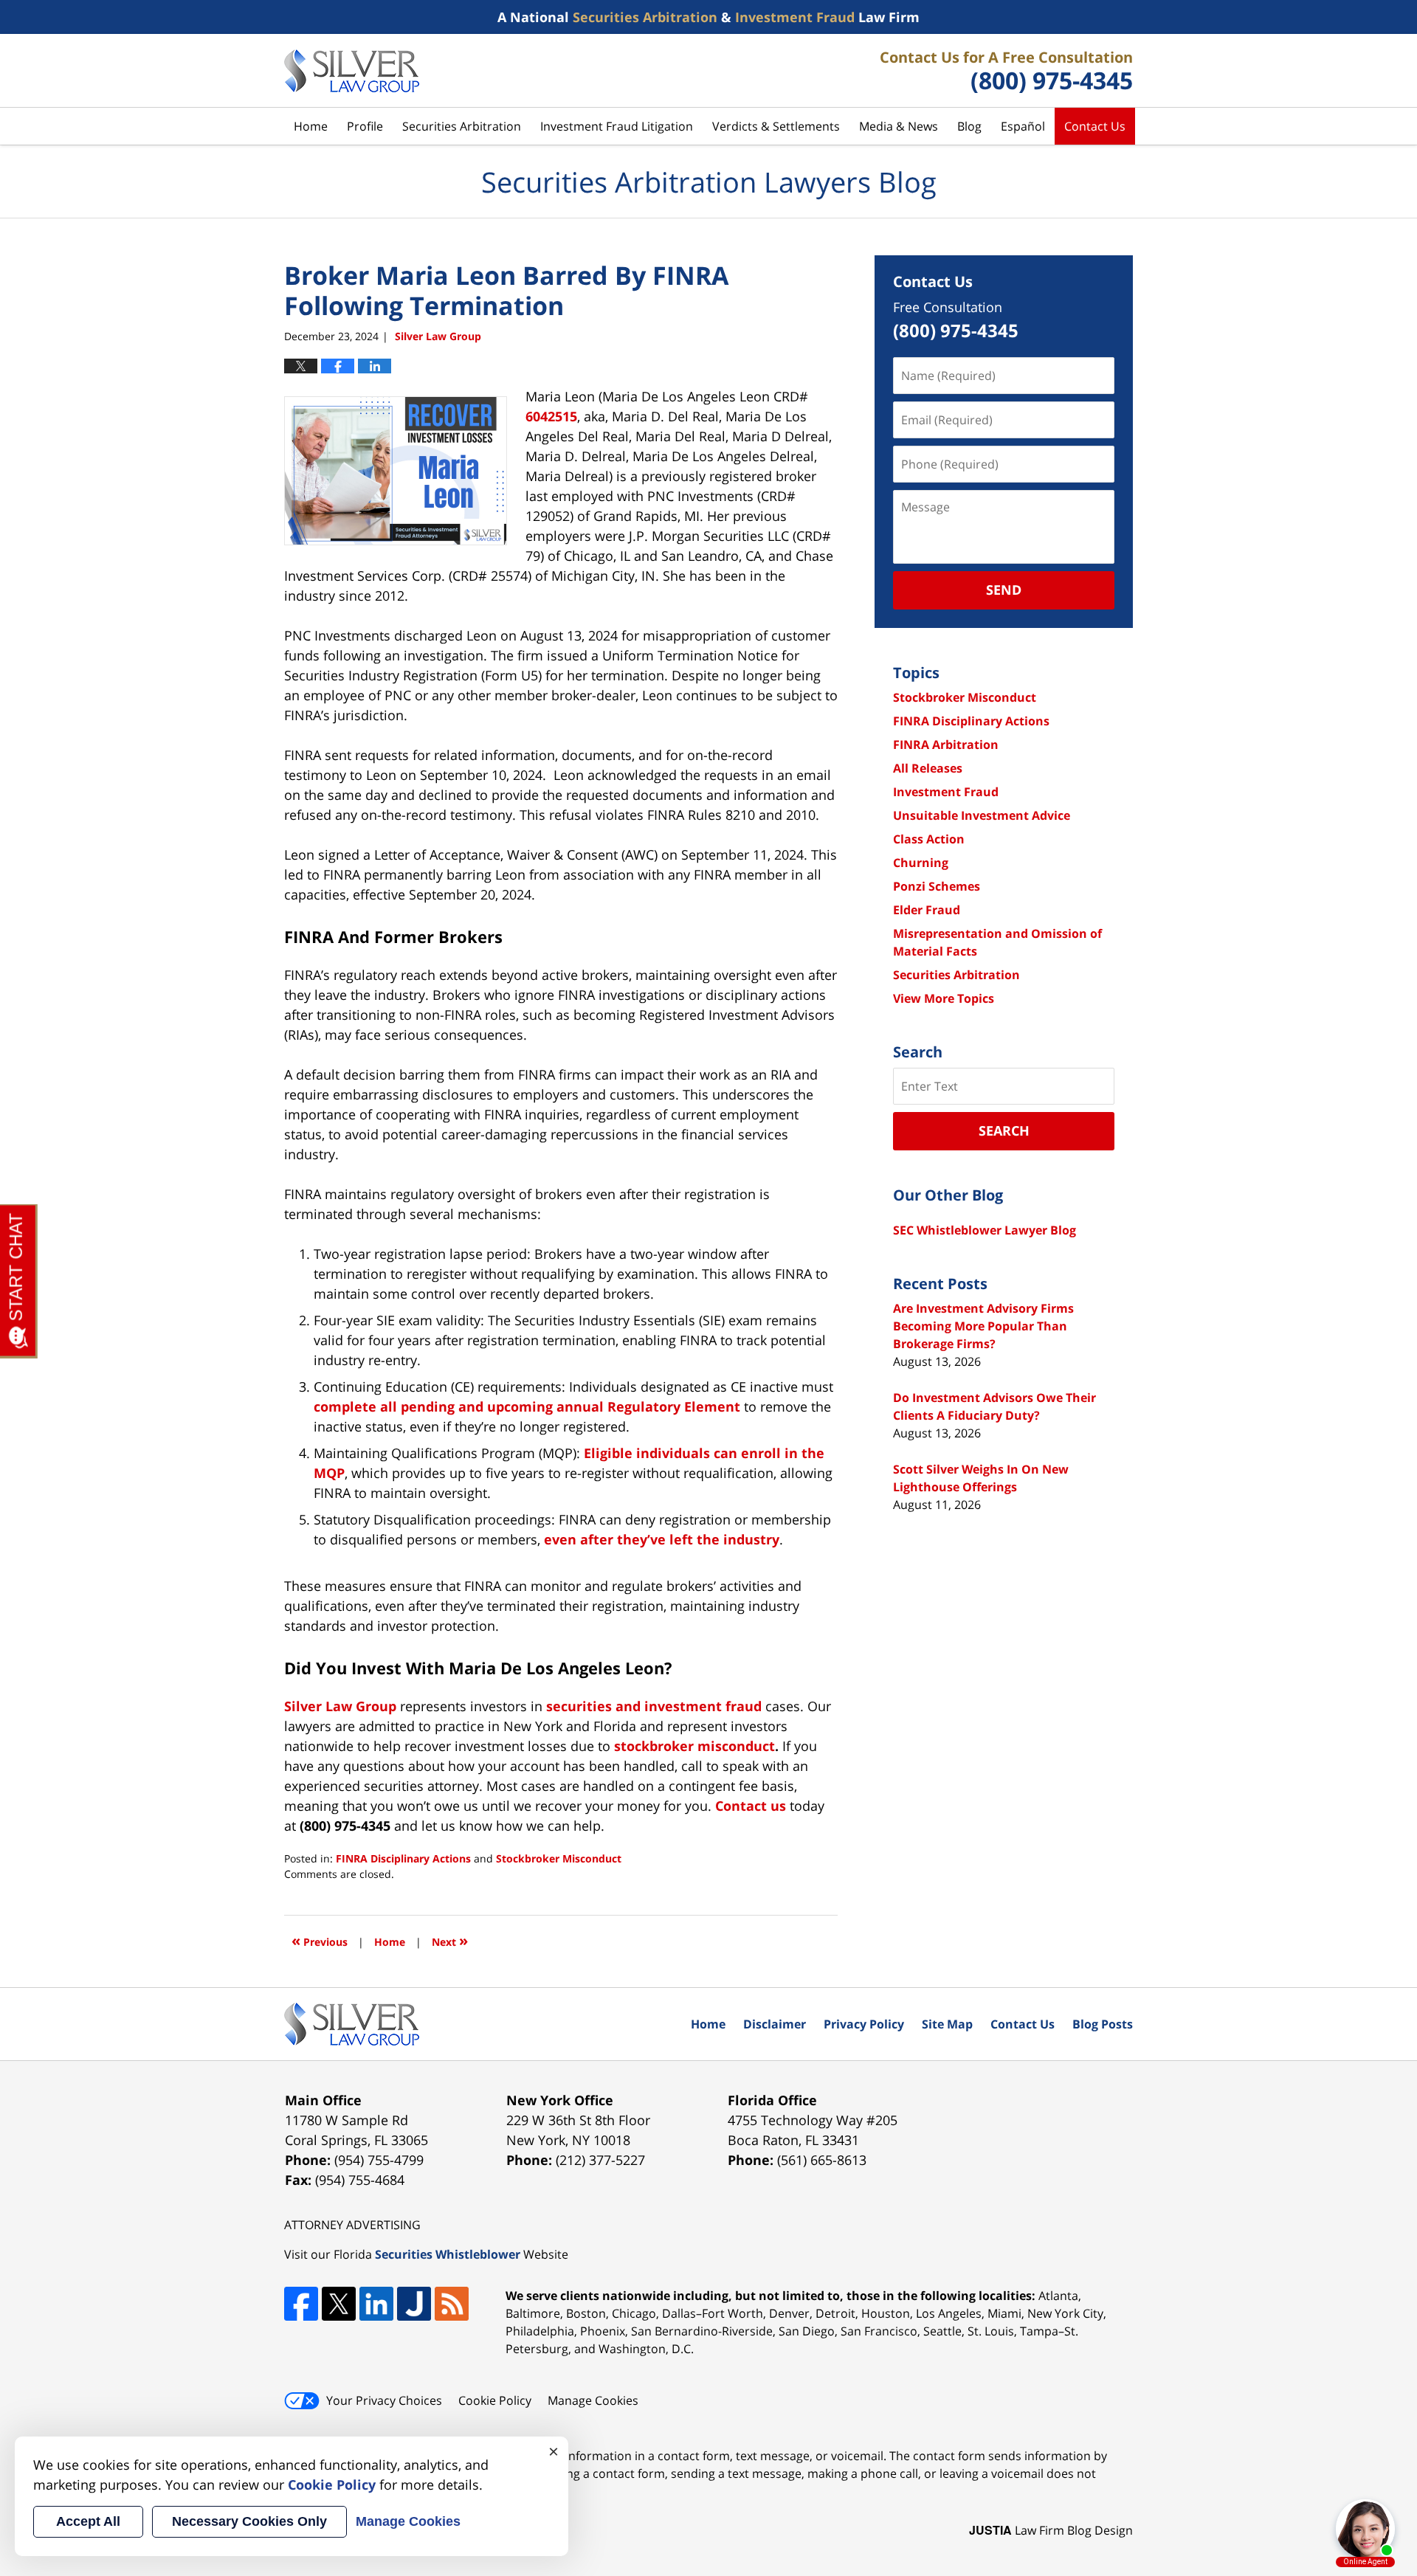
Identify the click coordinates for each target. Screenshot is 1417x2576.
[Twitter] (339, 2304)
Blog (969, 126)
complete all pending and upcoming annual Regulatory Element (527, 1406)
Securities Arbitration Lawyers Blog (352, 71)
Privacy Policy (864, 2024)
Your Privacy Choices (384, 2400)
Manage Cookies (593, 2400)
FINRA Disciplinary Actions (403, 1858)
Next (450, 1940)
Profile (365, 126)
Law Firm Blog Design (1051, 2530)
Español (1023, 126)
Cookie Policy (495, 2400)
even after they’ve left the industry (662, 1539)
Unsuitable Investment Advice (982, 815)
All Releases (928, 768)
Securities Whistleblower (448, 2254)
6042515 (551, 416)
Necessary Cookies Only (249, 2521)
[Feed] (452, 2304)
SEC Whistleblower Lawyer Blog (985, 1230)
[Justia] (414, 2304)
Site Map (947, 2024)
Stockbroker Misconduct (559, 1858)
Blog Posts (1103, 2024)
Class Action (929, 839)
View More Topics (944, 998)
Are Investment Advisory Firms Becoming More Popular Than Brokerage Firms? (983, 1326)
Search (1004, 1130)
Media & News (899, 126)
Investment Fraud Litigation (617, 126)
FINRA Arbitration (946, 745)
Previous (320, 1940)
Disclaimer (775, 2024)
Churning (921, 863)
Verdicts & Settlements (776, 126)
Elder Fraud (927, 910)
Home (311, 126)
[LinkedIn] (376, 2304)
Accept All (88, 2521)
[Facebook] (301, 2304)
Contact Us (1095, 126)
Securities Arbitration (462, 126)
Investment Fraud (946, 792)
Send (1004, 590)
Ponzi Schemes (937, 886)
